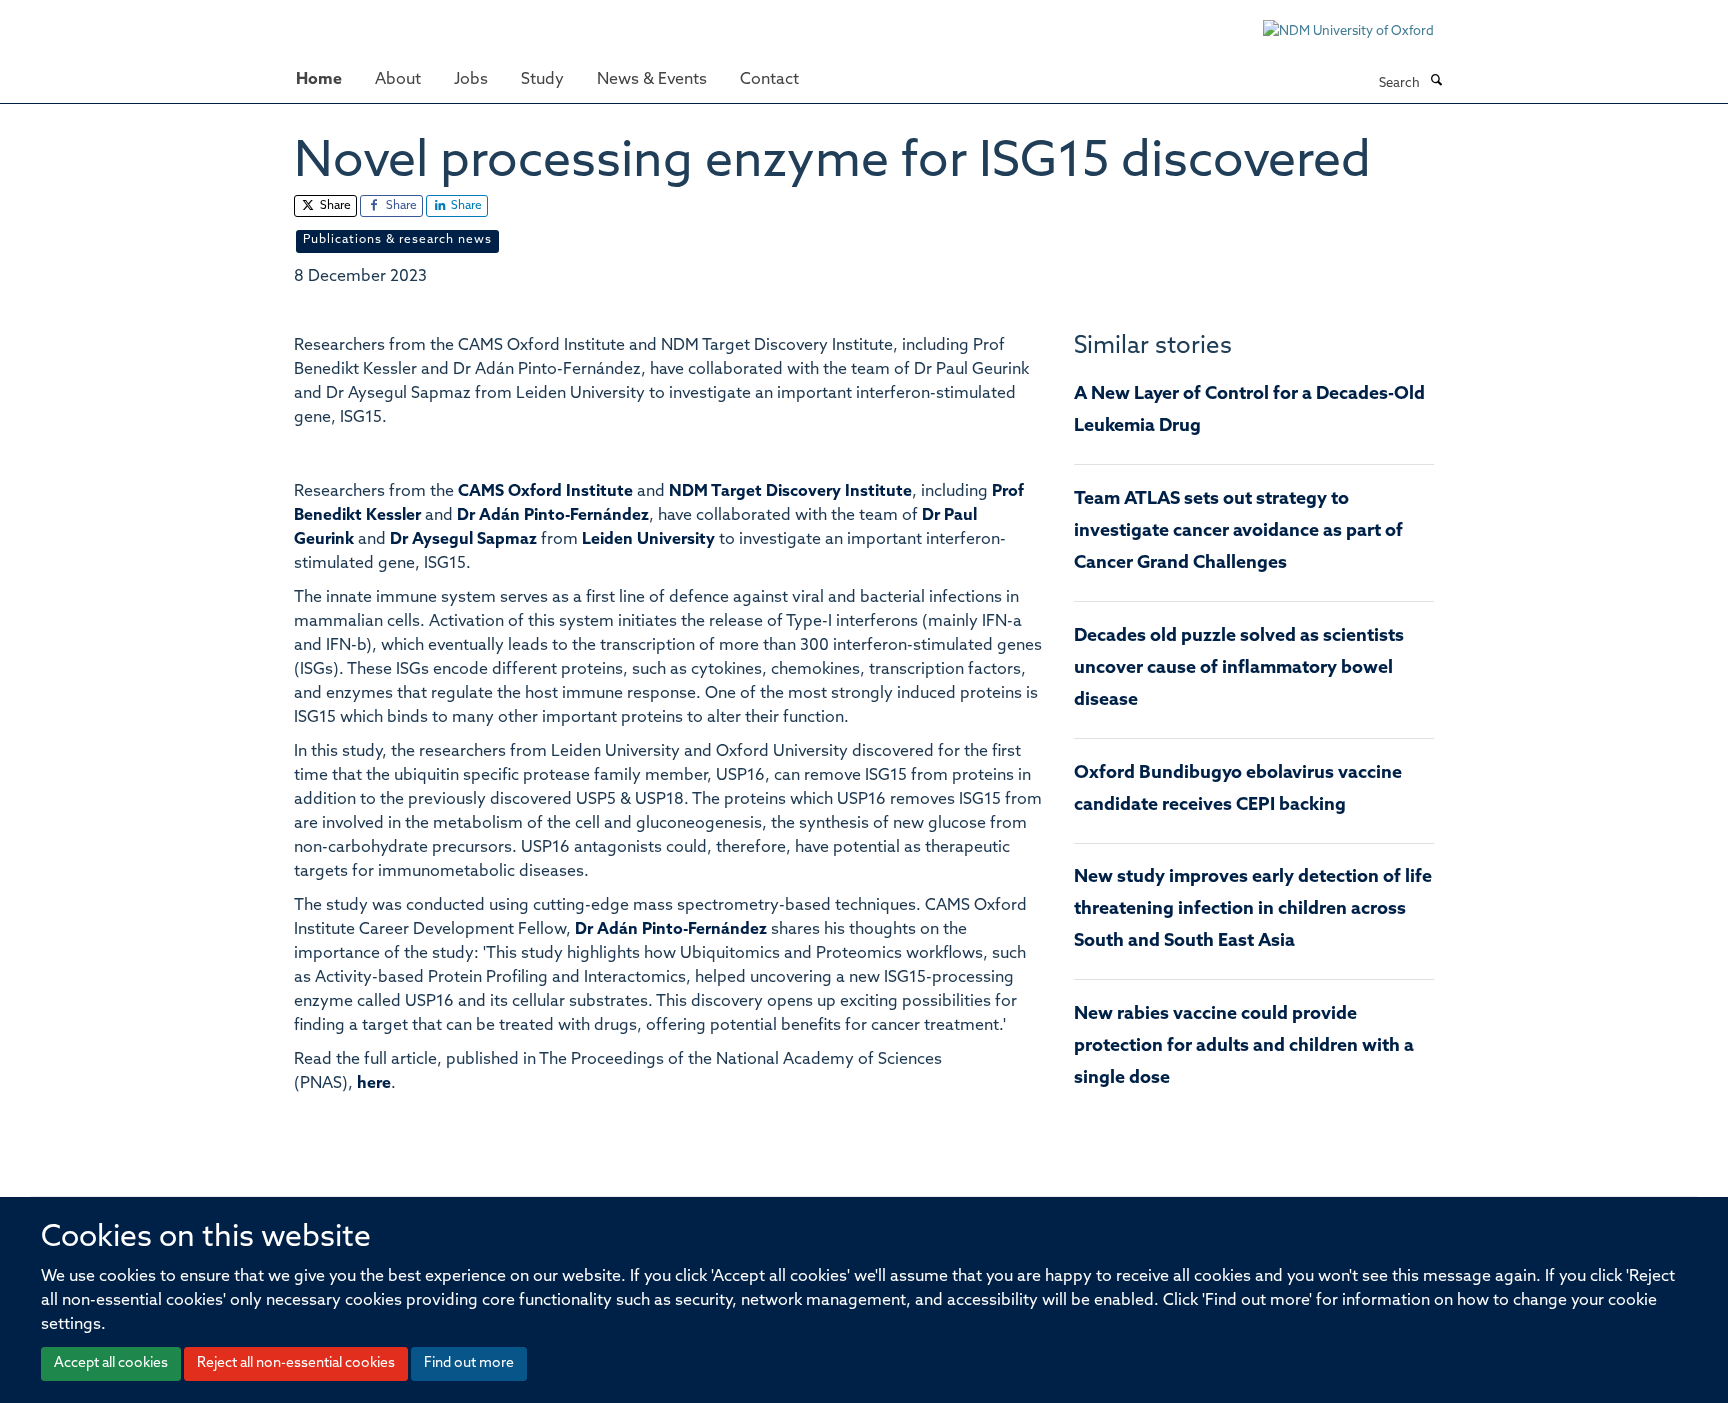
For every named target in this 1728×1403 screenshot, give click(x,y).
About (398, 80)
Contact (769, 80)
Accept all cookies (111, 1363)
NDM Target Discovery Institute (790, 492)
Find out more (469, 1363)
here (374, 1084)
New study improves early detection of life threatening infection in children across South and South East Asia (1253, 910)
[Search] (1436, 82)
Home (319, 80)
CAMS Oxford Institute (545, 492)
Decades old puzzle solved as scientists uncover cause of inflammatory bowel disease (1239, 669)
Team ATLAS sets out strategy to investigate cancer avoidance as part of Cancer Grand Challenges (1238, 532)
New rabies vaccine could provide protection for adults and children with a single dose (1244, 1047)
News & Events (652, 80)
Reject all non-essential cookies (296, 1363)
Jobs (471, 80)
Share (334, 206)
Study (542, 80)
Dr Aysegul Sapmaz (463, 540)
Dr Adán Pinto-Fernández (553, 516)
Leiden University (648, 540)
